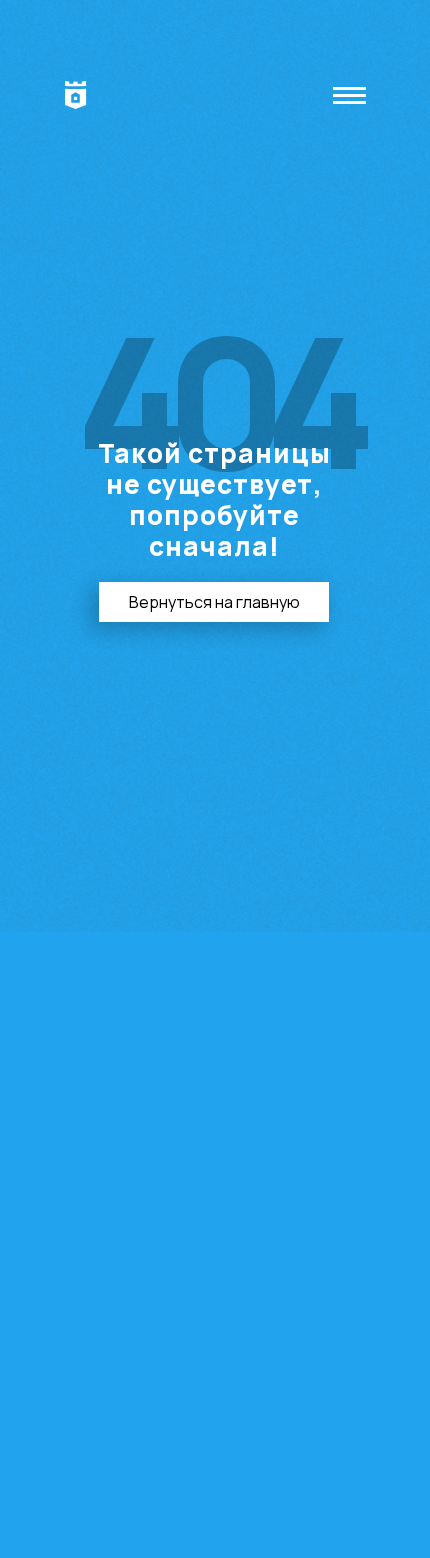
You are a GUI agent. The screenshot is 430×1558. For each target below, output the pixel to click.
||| (352, 95)
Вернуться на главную (214, 602)
